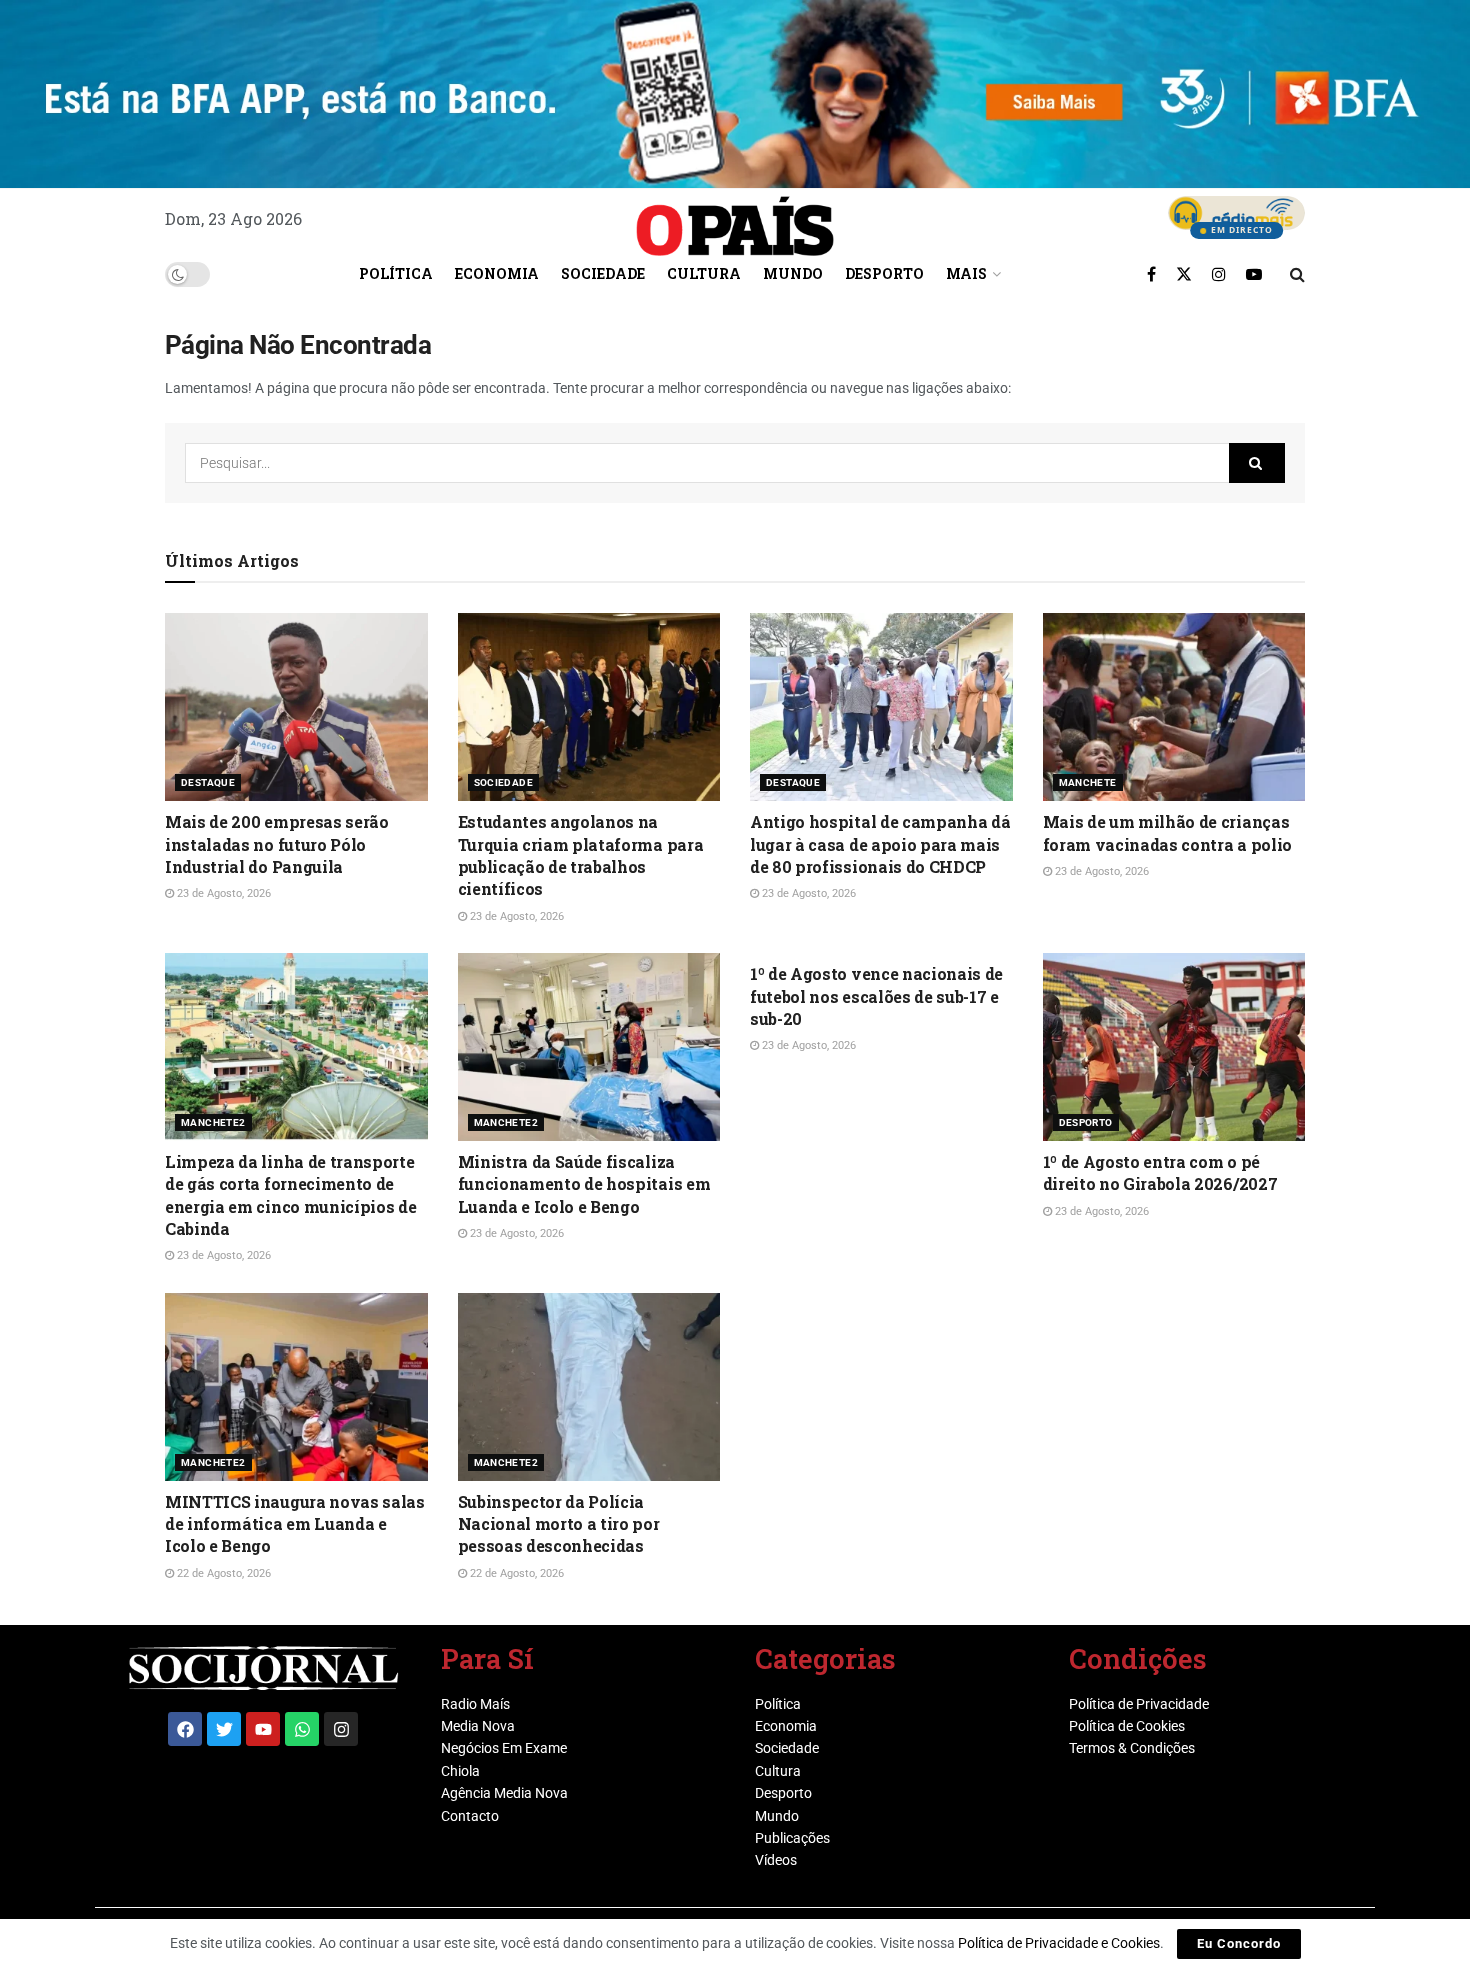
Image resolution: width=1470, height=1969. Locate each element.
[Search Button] (1297, 274)
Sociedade (603, 273)
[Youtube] (263, 1729)
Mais (966, 273)
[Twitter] (224, 1729)
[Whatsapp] (302, 1729)
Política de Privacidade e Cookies (1059, 1943)
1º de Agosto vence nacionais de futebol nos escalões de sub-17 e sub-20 (876, 996)
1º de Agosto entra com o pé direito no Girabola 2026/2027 (1160, 1172)
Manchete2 (213, 1122)
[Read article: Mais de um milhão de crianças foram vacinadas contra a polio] (1174, 707)
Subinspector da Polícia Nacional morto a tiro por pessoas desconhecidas (559, 1524)
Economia (497, 273)
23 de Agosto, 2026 (222, 893)
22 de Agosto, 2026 (222, 1573)
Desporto (884, 273)
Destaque (208, 782)
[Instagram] (341, 1729)
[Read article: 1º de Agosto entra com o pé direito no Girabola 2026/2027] (1174, 1047)
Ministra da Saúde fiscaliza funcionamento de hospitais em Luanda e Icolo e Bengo (584, 1184)
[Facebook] (185, 1729)
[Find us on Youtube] (1254, 274)
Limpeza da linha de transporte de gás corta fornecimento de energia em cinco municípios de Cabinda (290, 1195)
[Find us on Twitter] (1184, 274)
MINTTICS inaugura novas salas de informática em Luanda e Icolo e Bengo (295, 1524)
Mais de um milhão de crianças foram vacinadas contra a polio (1167, 832)
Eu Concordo (1239, 1943)
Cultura (704, 273)
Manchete (1088, 782)
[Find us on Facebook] (1151, 274)
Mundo (793, 273)
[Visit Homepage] (735, 219)
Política (396, 273)
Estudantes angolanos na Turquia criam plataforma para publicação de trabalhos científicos (581, 855)
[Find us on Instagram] (1219, 274)
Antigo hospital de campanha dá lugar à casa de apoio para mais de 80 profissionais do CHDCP (880, 844)
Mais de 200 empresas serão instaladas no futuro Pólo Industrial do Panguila (277, 844)
